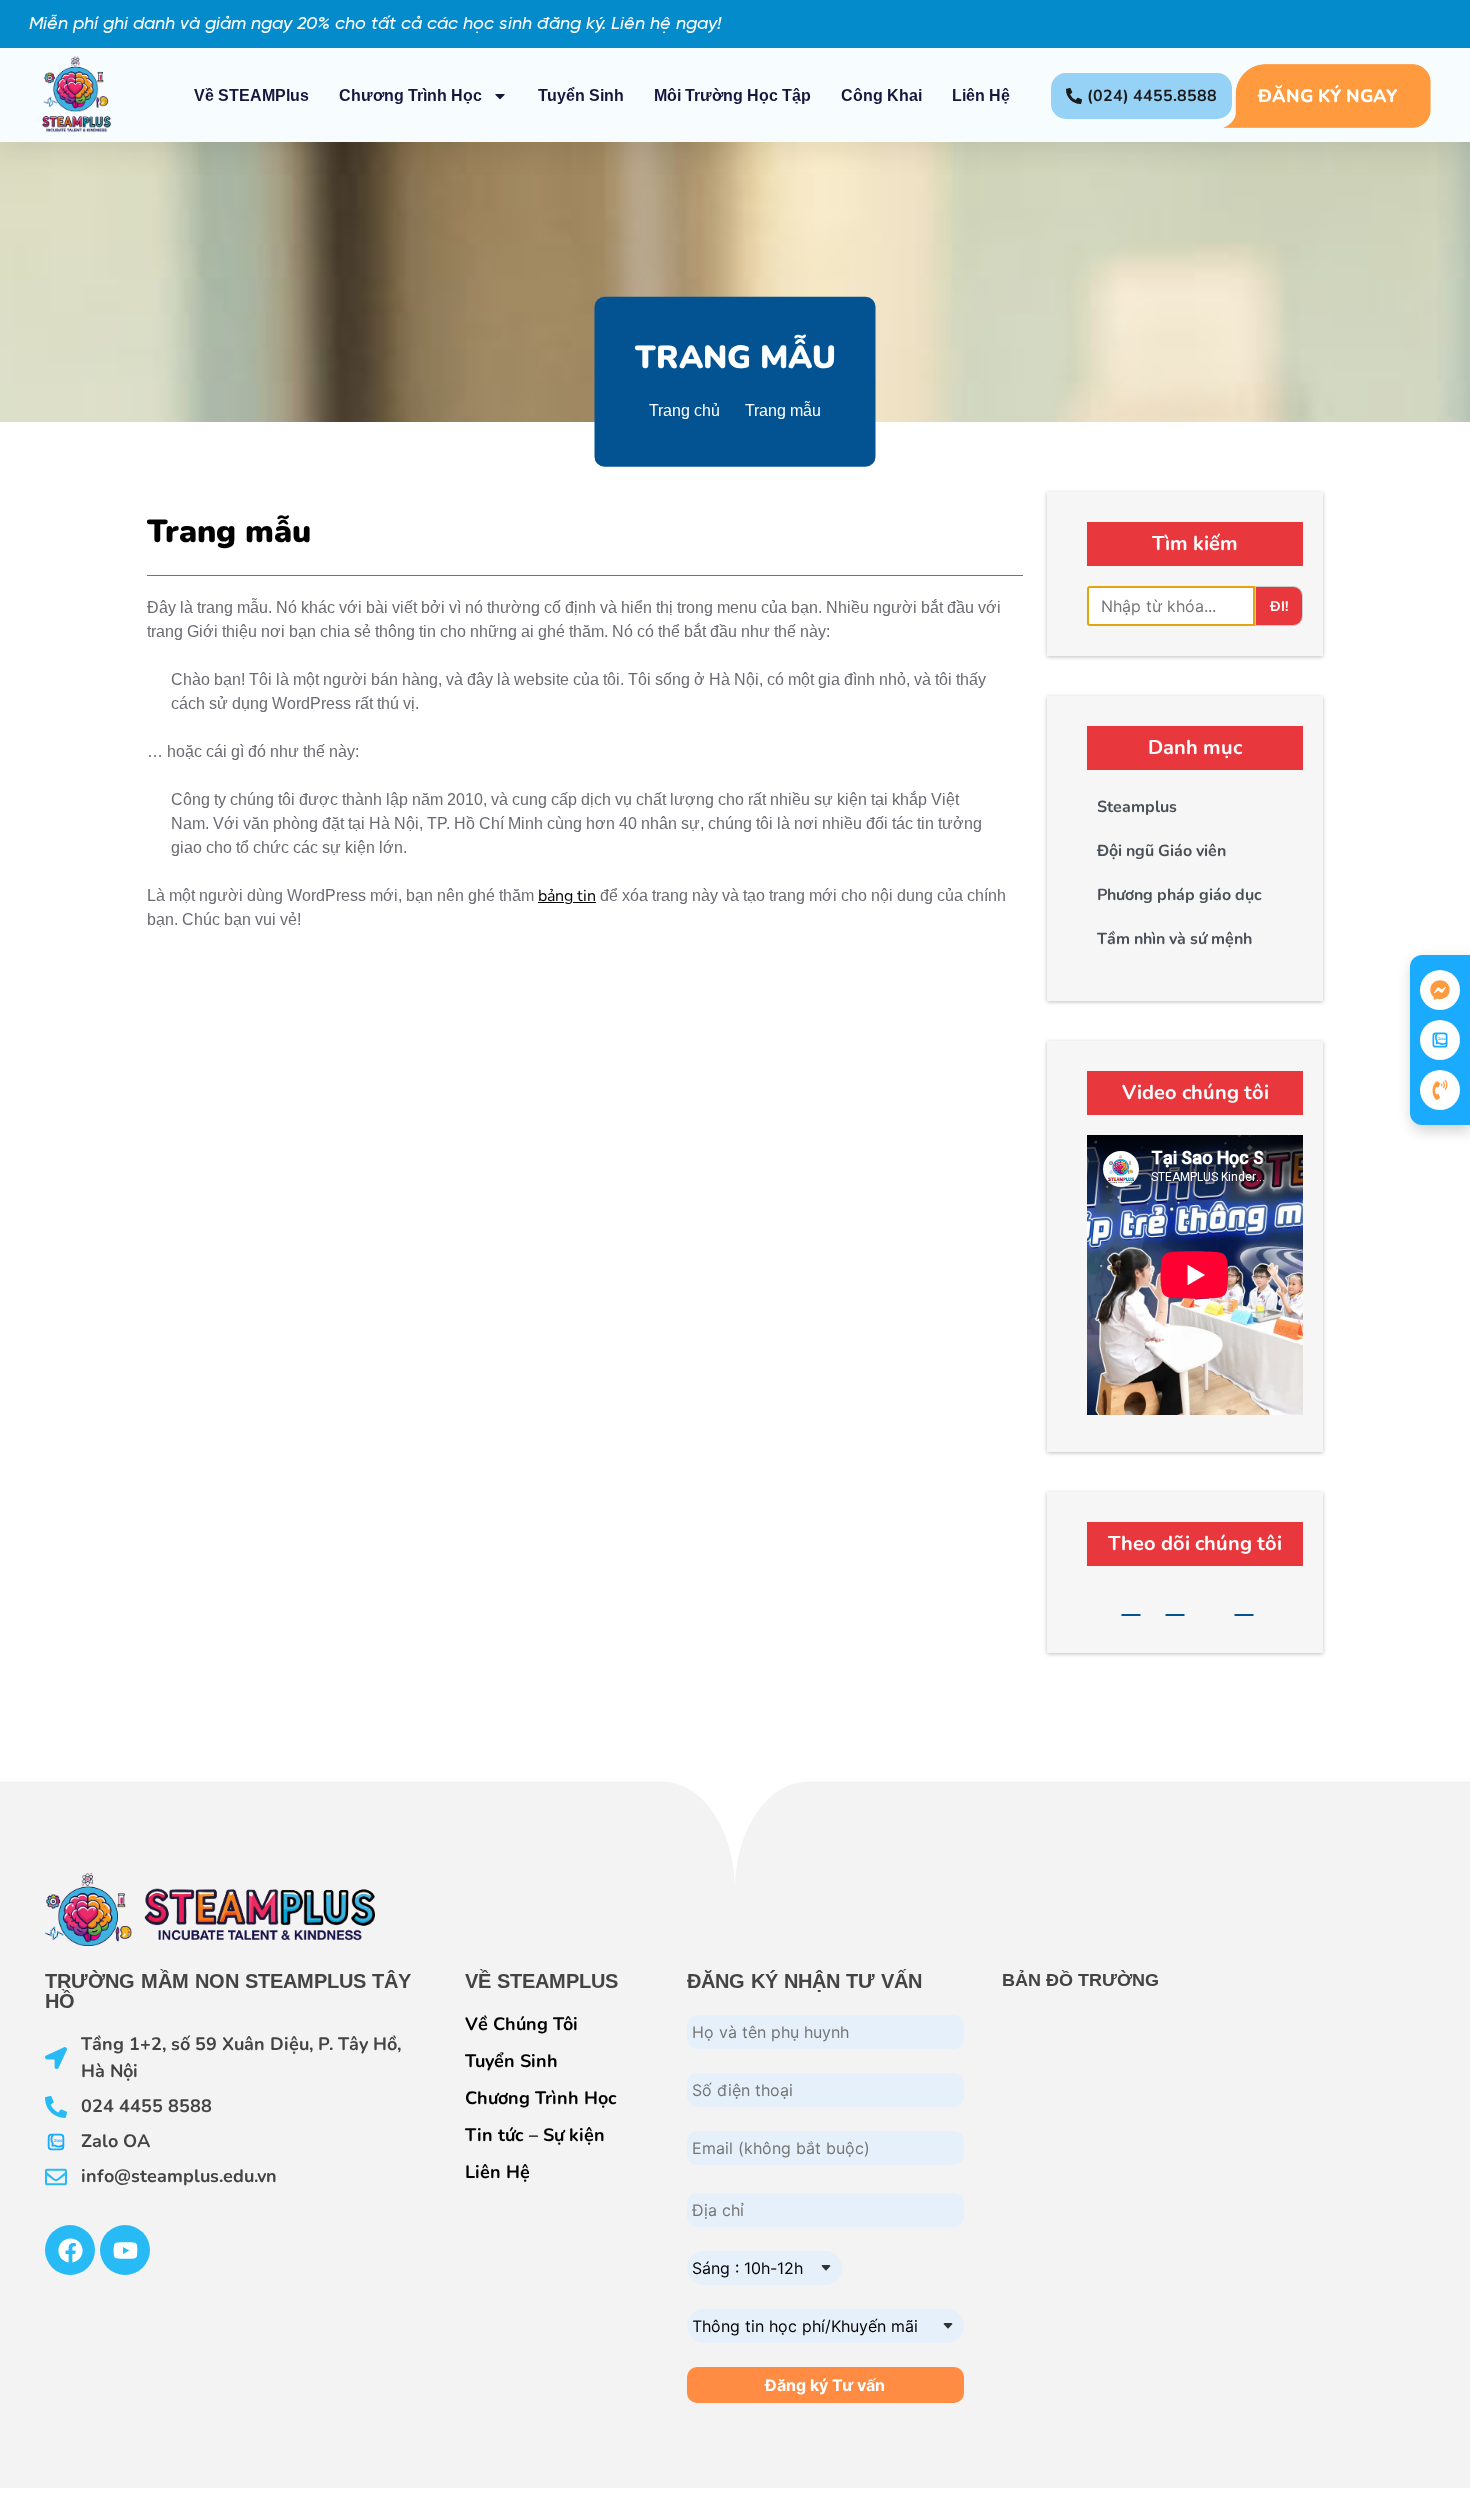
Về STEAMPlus (251, 95)
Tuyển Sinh (581, 95)
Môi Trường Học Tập (732, 95)
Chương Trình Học (410, 95)
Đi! (1279, 606)
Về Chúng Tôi (521, 2024)
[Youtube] (1175, 1605)
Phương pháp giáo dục (1179, 895)
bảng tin (567, 896)
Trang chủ (684, 409)
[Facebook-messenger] (1440, 990)
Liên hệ (981, 95)
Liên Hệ (497, 2172)
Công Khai (881, 95)
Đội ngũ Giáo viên (1161, 851)
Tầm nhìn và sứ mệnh (1174, 939)
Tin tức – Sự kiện (535, 2135)
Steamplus (1137, 807)
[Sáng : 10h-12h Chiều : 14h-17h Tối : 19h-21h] (764, 2256)
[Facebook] (1131, 1605)
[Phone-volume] (1440, 1090)
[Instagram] (1244, 1605)
